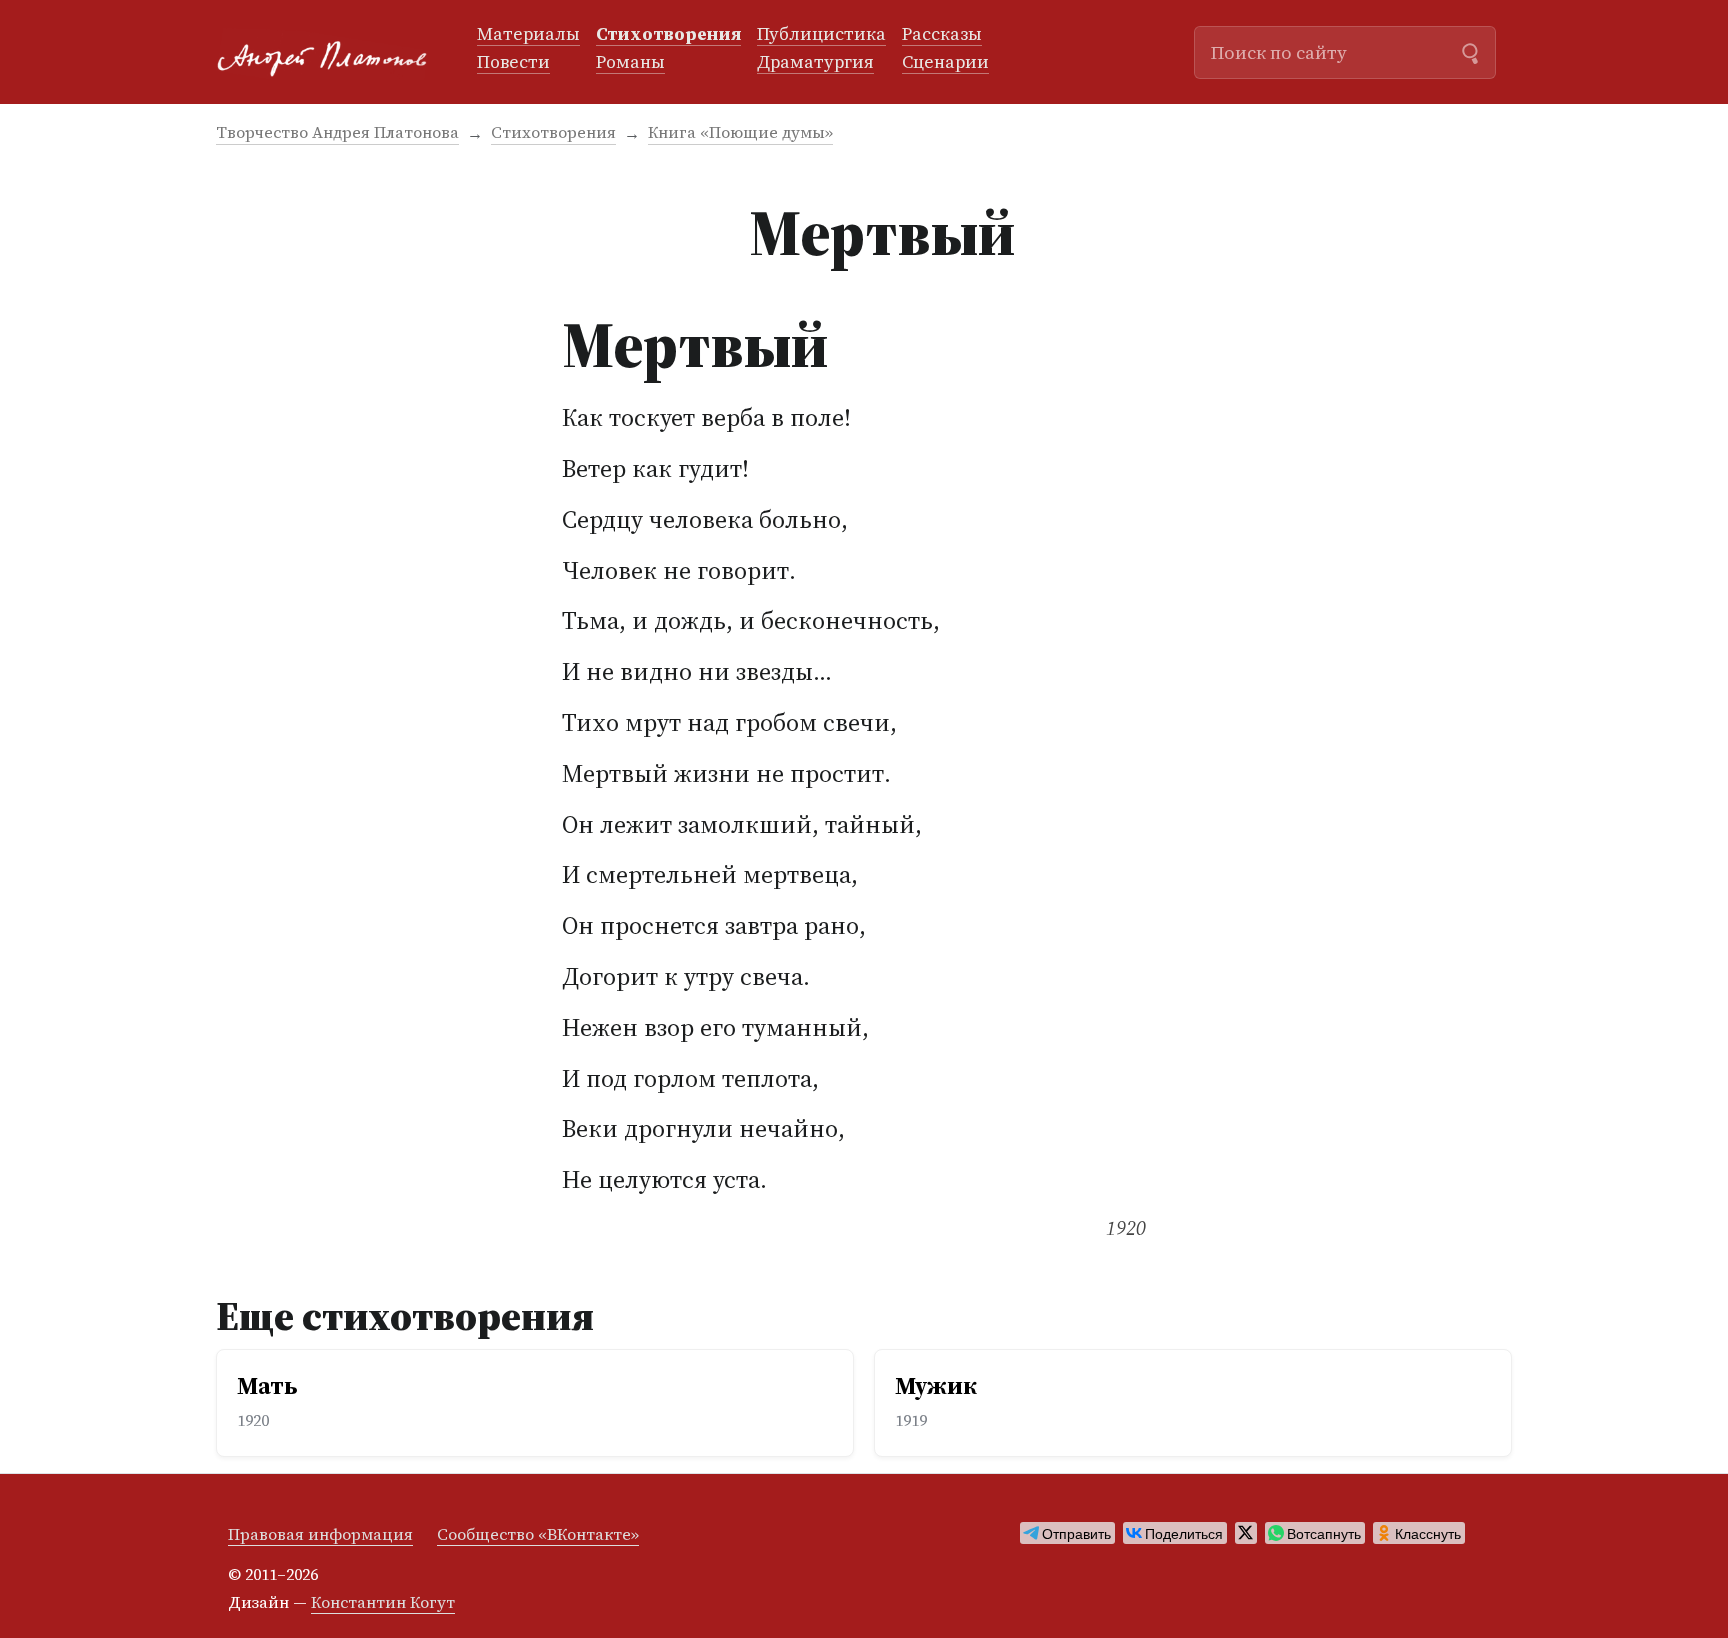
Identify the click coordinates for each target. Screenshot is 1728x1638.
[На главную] (330, 52)
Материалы (528, 35)
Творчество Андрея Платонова (337, 132)
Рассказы (942, 35)
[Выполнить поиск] (1470, 51)
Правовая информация (320, 1534)
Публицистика (821, 35)
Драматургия (815, 63)
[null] (1067, 1533)
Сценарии (945, 63)
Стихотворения (668, 35)
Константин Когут (383, 1602)
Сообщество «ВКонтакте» (538, 1534)
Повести (513, 63)
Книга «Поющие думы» (740, 132)
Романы (630, 63)
